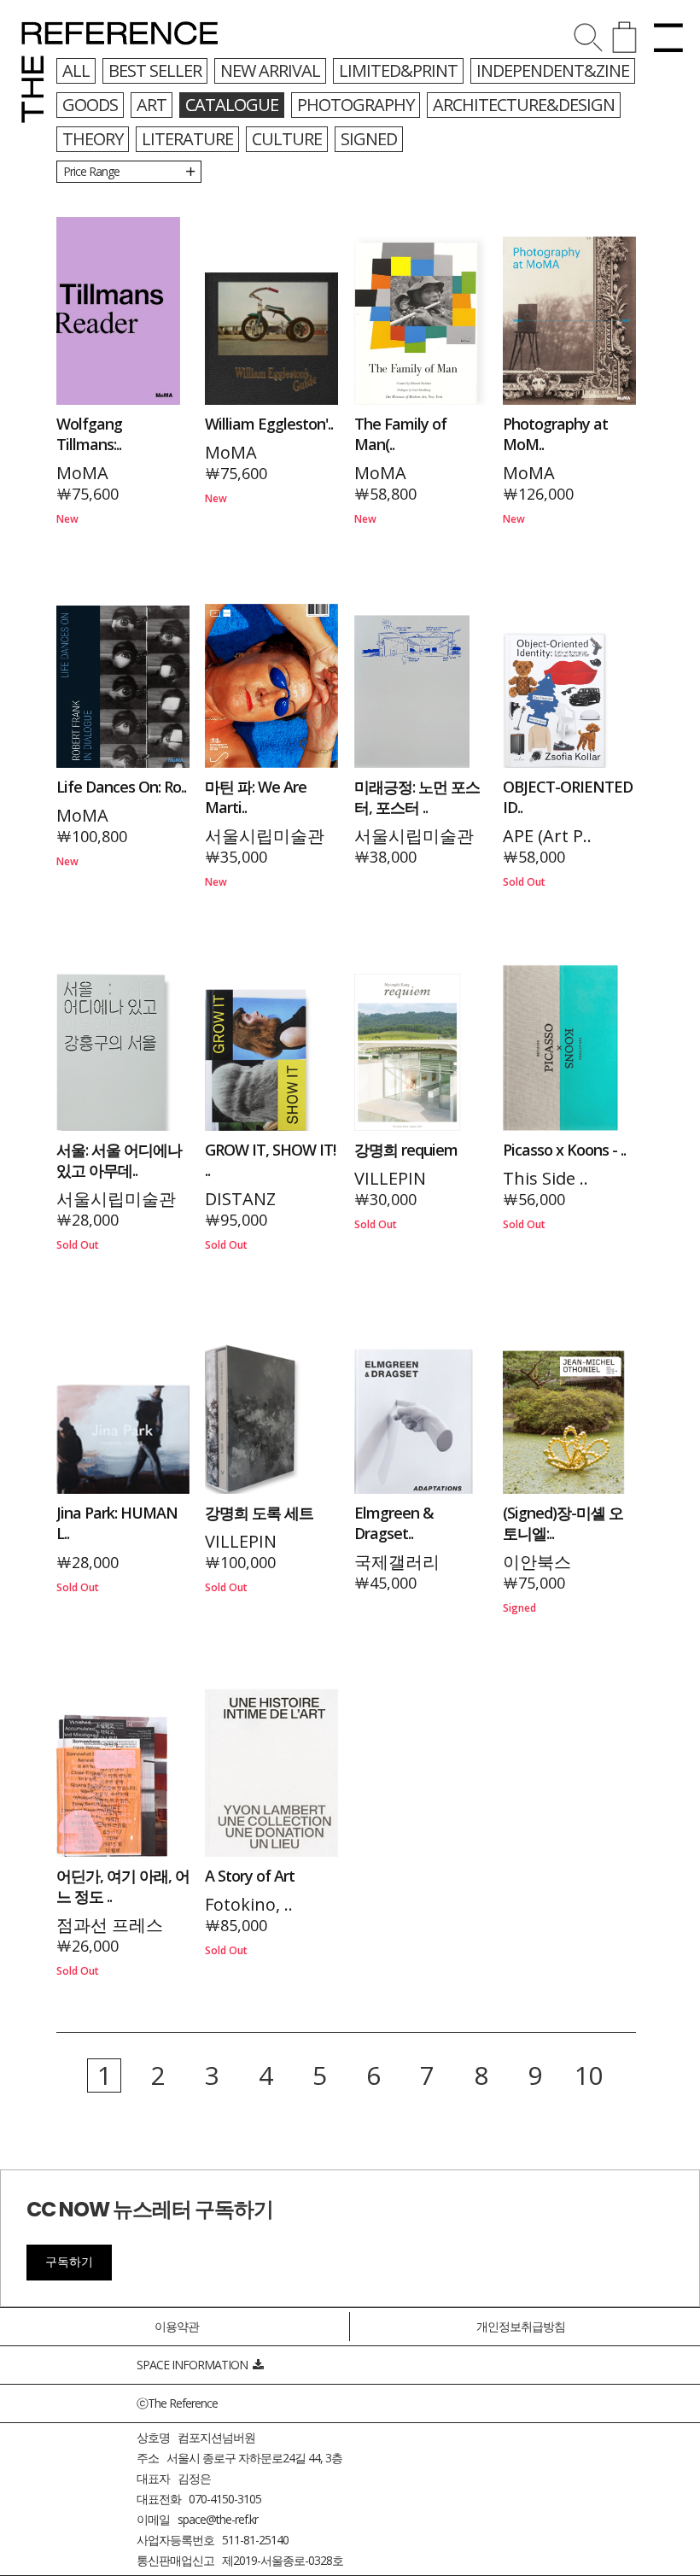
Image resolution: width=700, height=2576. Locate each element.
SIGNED (369, 139)
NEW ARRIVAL (270, 70)
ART (152, 105)
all (76, 70)
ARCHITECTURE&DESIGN (524, 105)
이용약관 (177, 2326)
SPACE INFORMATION (195, 2365)
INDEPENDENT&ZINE (553, 70)
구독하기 (69, 2262)
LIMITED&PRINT (398, 70)
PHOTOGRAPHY (356, 105)
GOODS (90, 105)
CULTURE (287, 139)
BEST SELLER (155, 70)
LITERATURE (187, 139)
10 (588, 2075)
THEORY (93, 139)
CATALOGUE (232, 105)
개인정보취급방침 (521, 2326)
